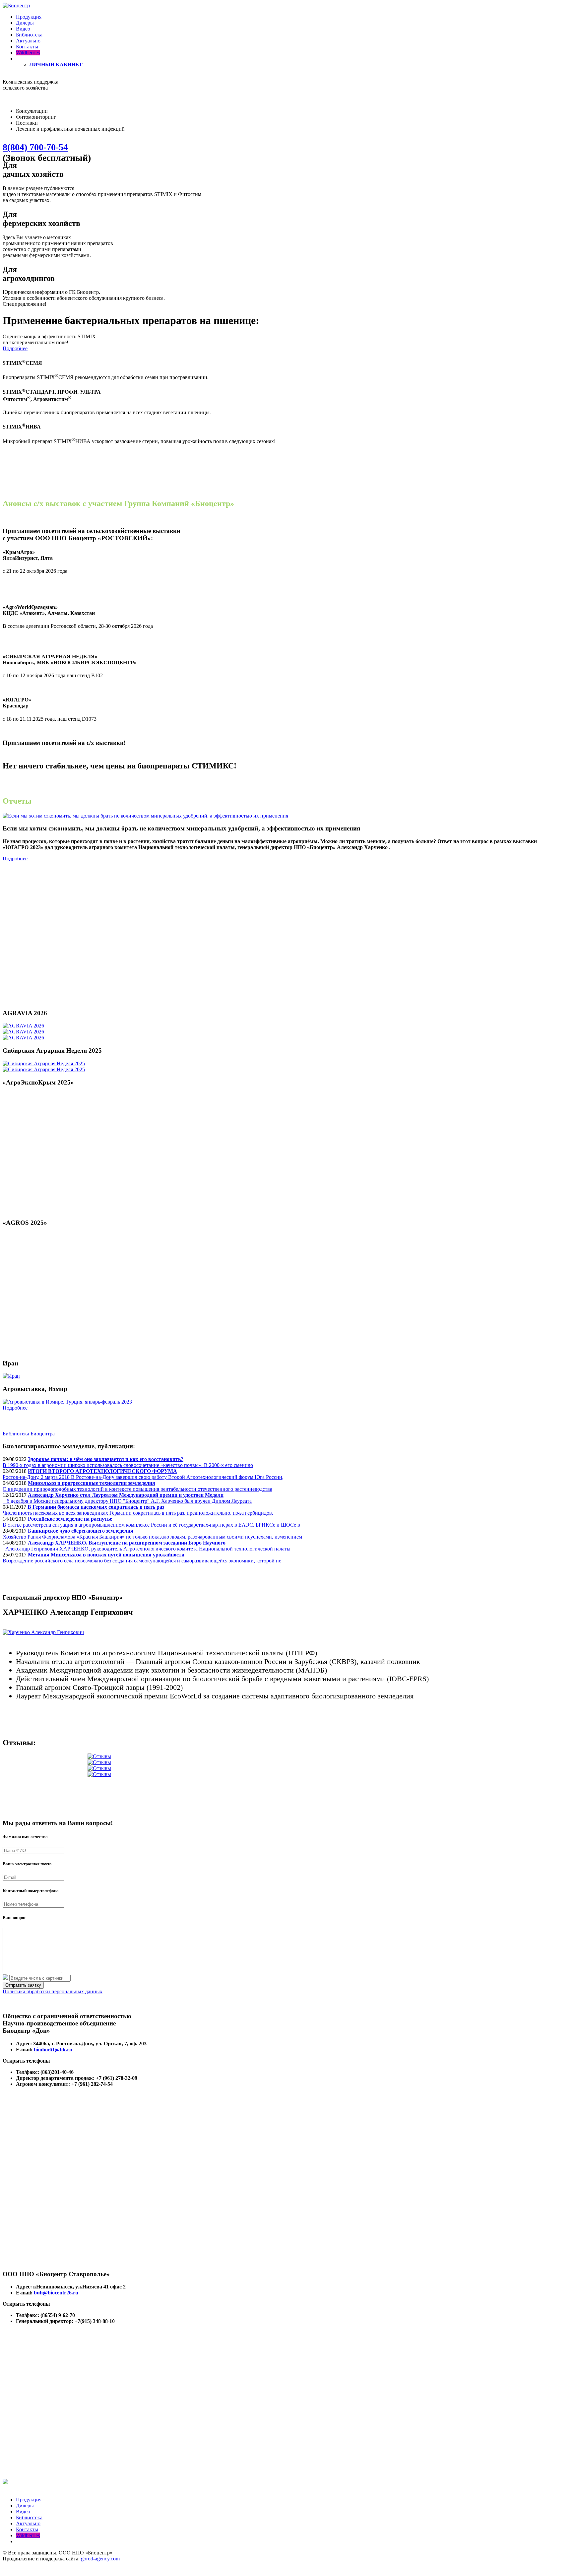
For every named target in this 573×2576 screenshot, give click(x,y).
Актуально (28, 41)
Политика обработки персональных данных (53, 1991)
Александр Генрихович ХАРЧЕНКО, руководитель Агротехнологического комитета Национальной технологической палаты (147, 1546)
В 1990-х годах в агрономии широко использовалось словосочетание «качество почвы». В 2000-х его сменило (128, 1462)
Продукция (29, 17)
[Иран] (11, 1376)
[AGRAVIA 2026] (23, 1026)
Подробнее (15, 348)
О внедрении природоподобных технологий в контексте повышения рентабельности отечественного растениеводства (137, 1486)
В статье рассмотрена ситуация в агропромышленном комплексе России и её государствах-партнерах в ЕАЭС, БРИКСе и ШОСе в (151, 1522)
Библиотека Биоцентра (29, 1434)
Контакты (27, 47)
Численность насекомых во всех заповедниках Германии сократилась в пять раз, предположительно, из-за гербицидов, (138, 1510)
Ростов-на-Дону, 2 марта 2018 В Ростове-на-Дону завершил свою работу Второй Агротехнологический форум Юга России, (143, 1474)
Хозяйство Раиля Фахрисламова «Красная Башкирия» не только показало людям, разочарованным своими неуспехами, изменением (152, 1534)
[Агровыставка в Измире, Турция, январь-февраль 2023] (67, 1402)
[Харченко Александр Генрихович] (43, 1632)
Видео (23, 29)
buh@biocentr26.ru (56, 2293)
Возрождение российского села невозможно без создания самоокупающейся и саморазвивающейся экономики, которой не (142, 1558)
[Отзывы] (99, 1756)
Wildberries (28, 53)
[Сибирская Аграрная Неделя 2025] (44, 1063)
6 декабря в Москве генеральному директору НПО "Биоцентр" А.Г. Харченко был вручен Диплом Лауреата (127, 1498)
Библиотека (29, 35)
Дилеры (25, 23)
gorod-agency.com (100, 2559)
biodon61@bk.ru (53, 2049)
